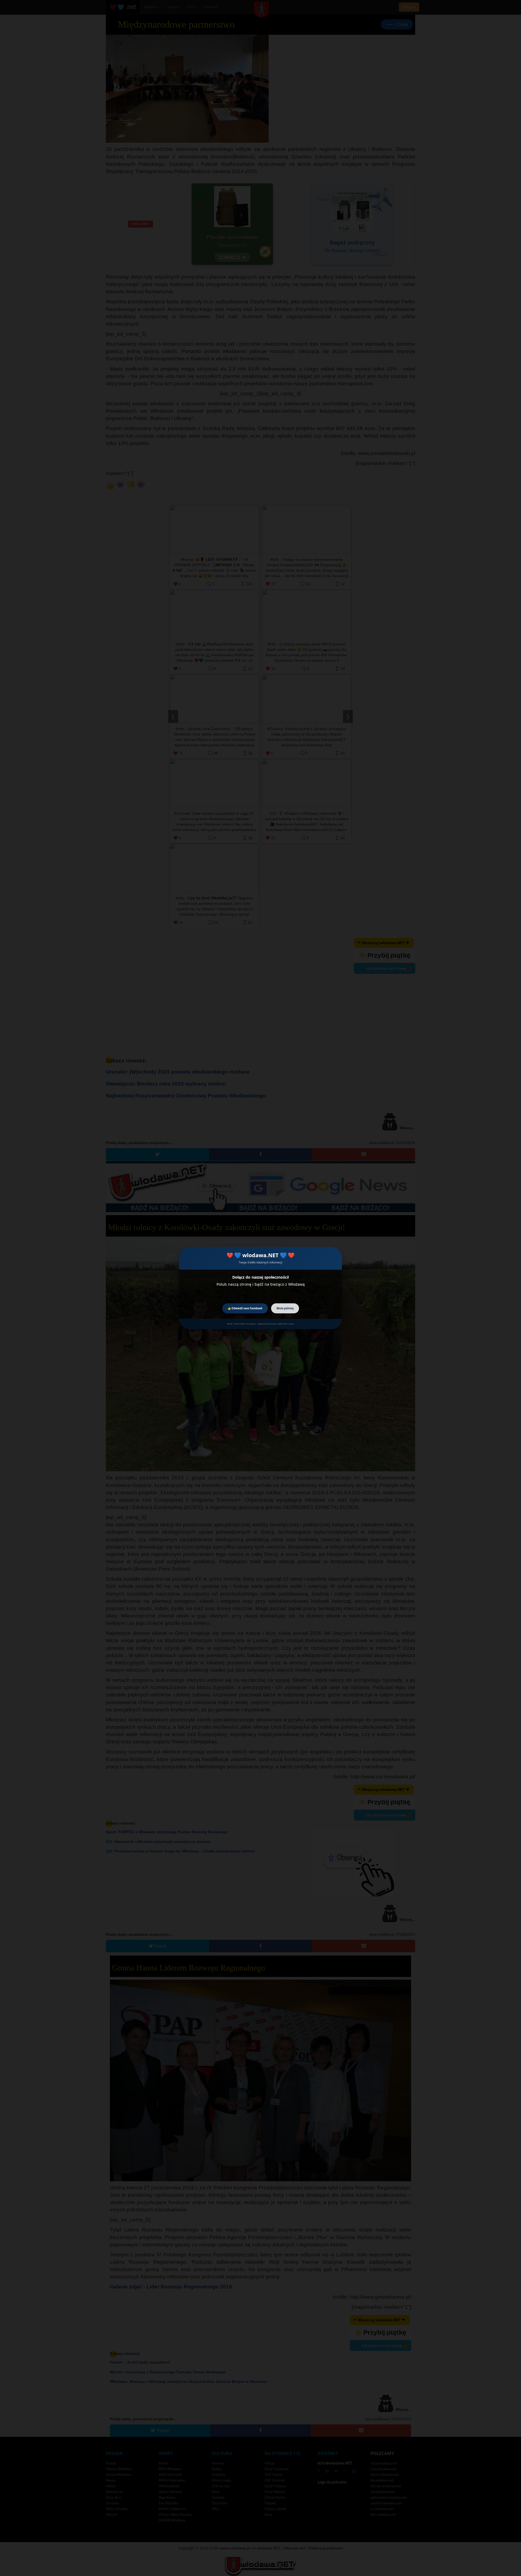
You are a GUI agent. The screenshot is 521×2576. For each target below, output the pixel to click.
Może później (285, 1308)
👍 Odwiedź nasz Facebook (245, 1308)
